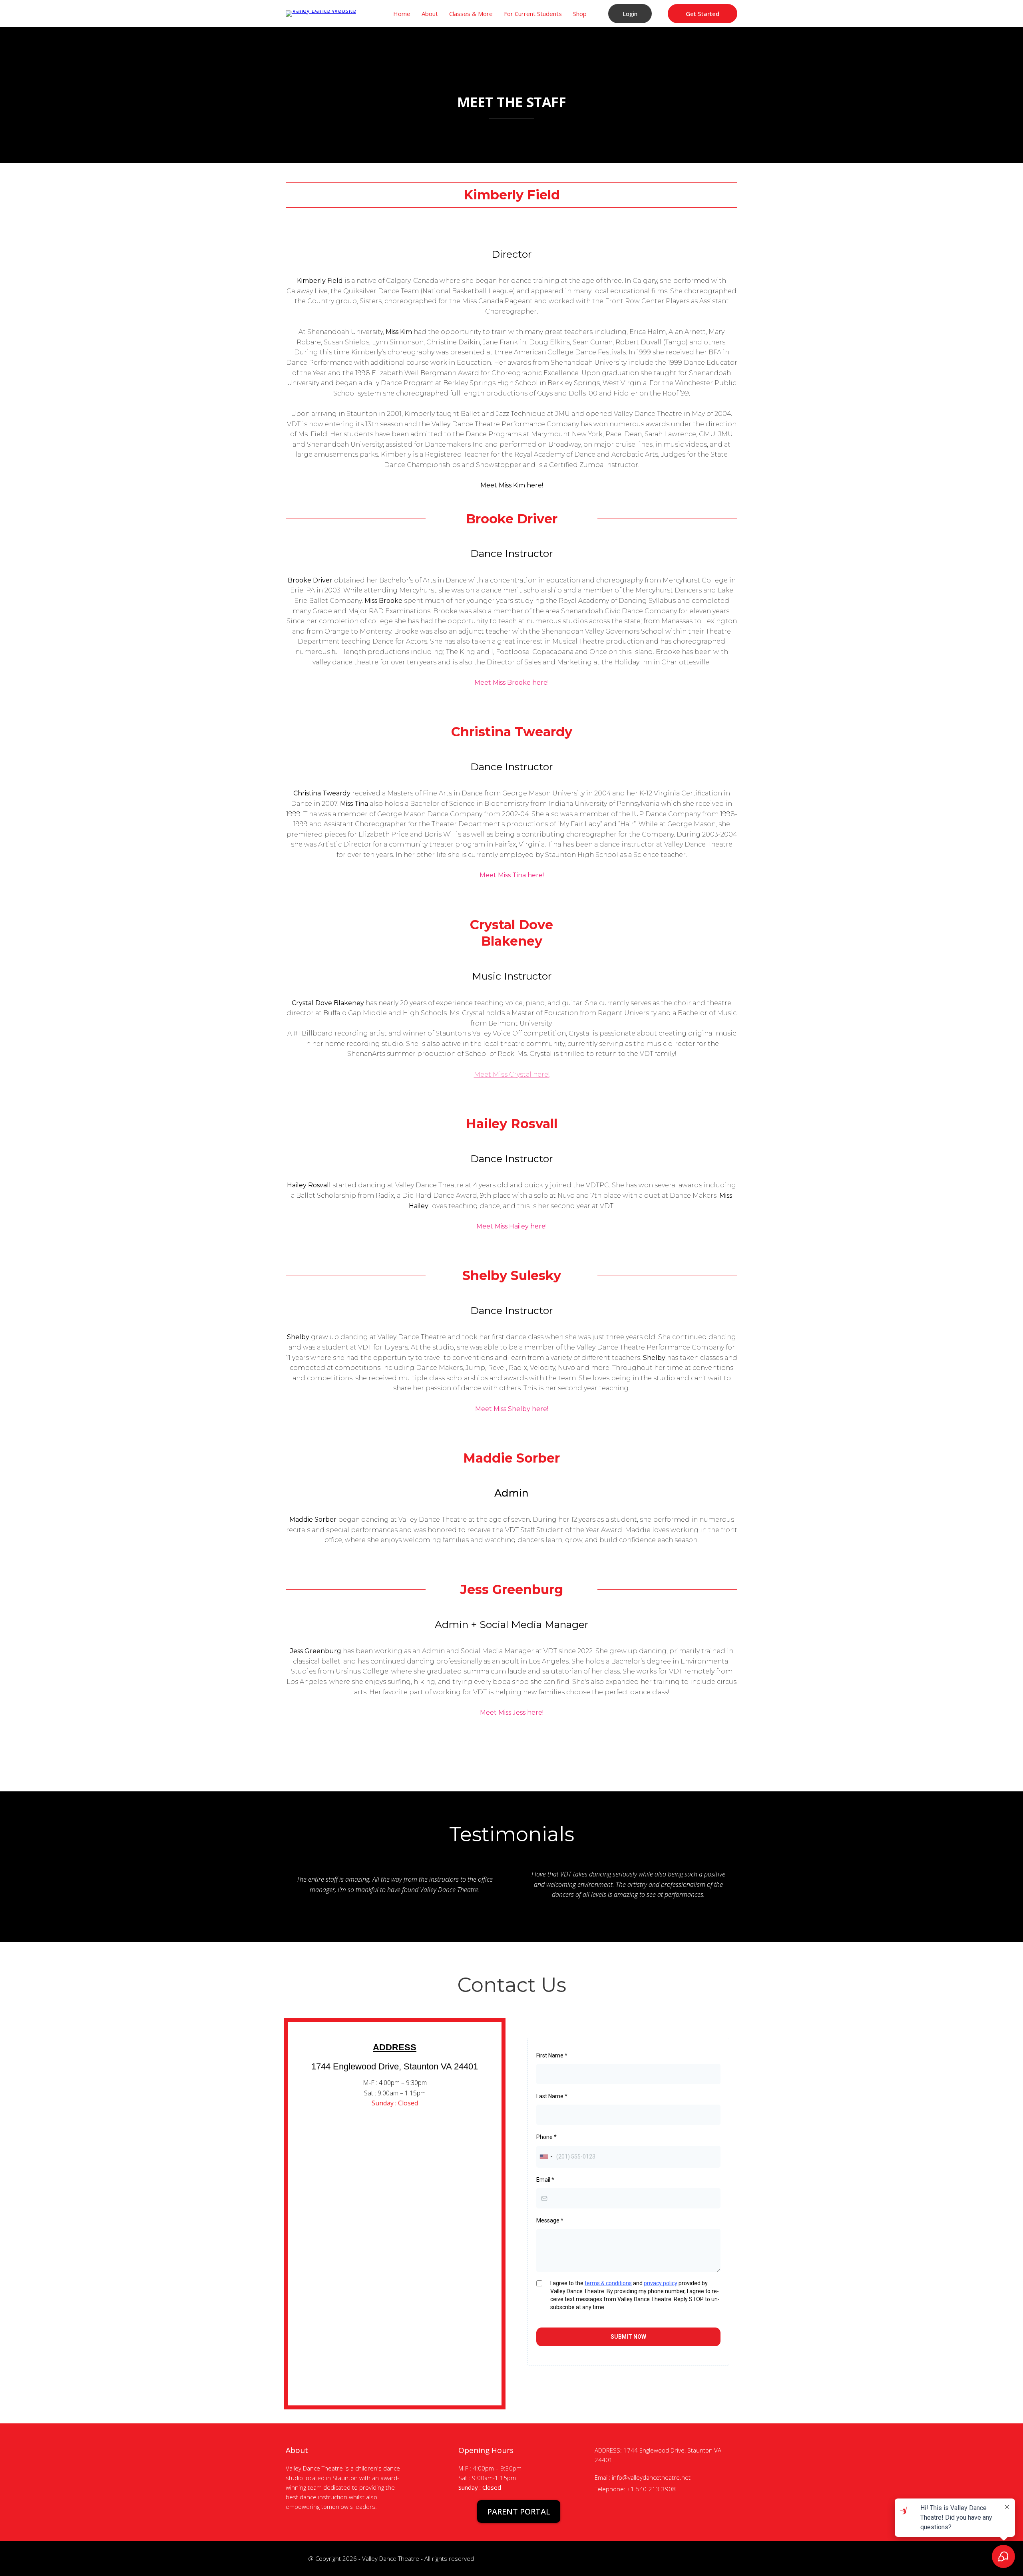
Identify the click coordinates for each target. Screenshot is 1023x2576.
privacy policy (661, 2283)
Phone (546, 2137)
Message (550, 2220)
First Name (552, 2055)
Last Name (552, 2096)
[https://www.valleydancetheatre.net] (321, 13)
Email (545, 2180)
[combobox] (546, 2157)
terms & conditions (608, 2283)
